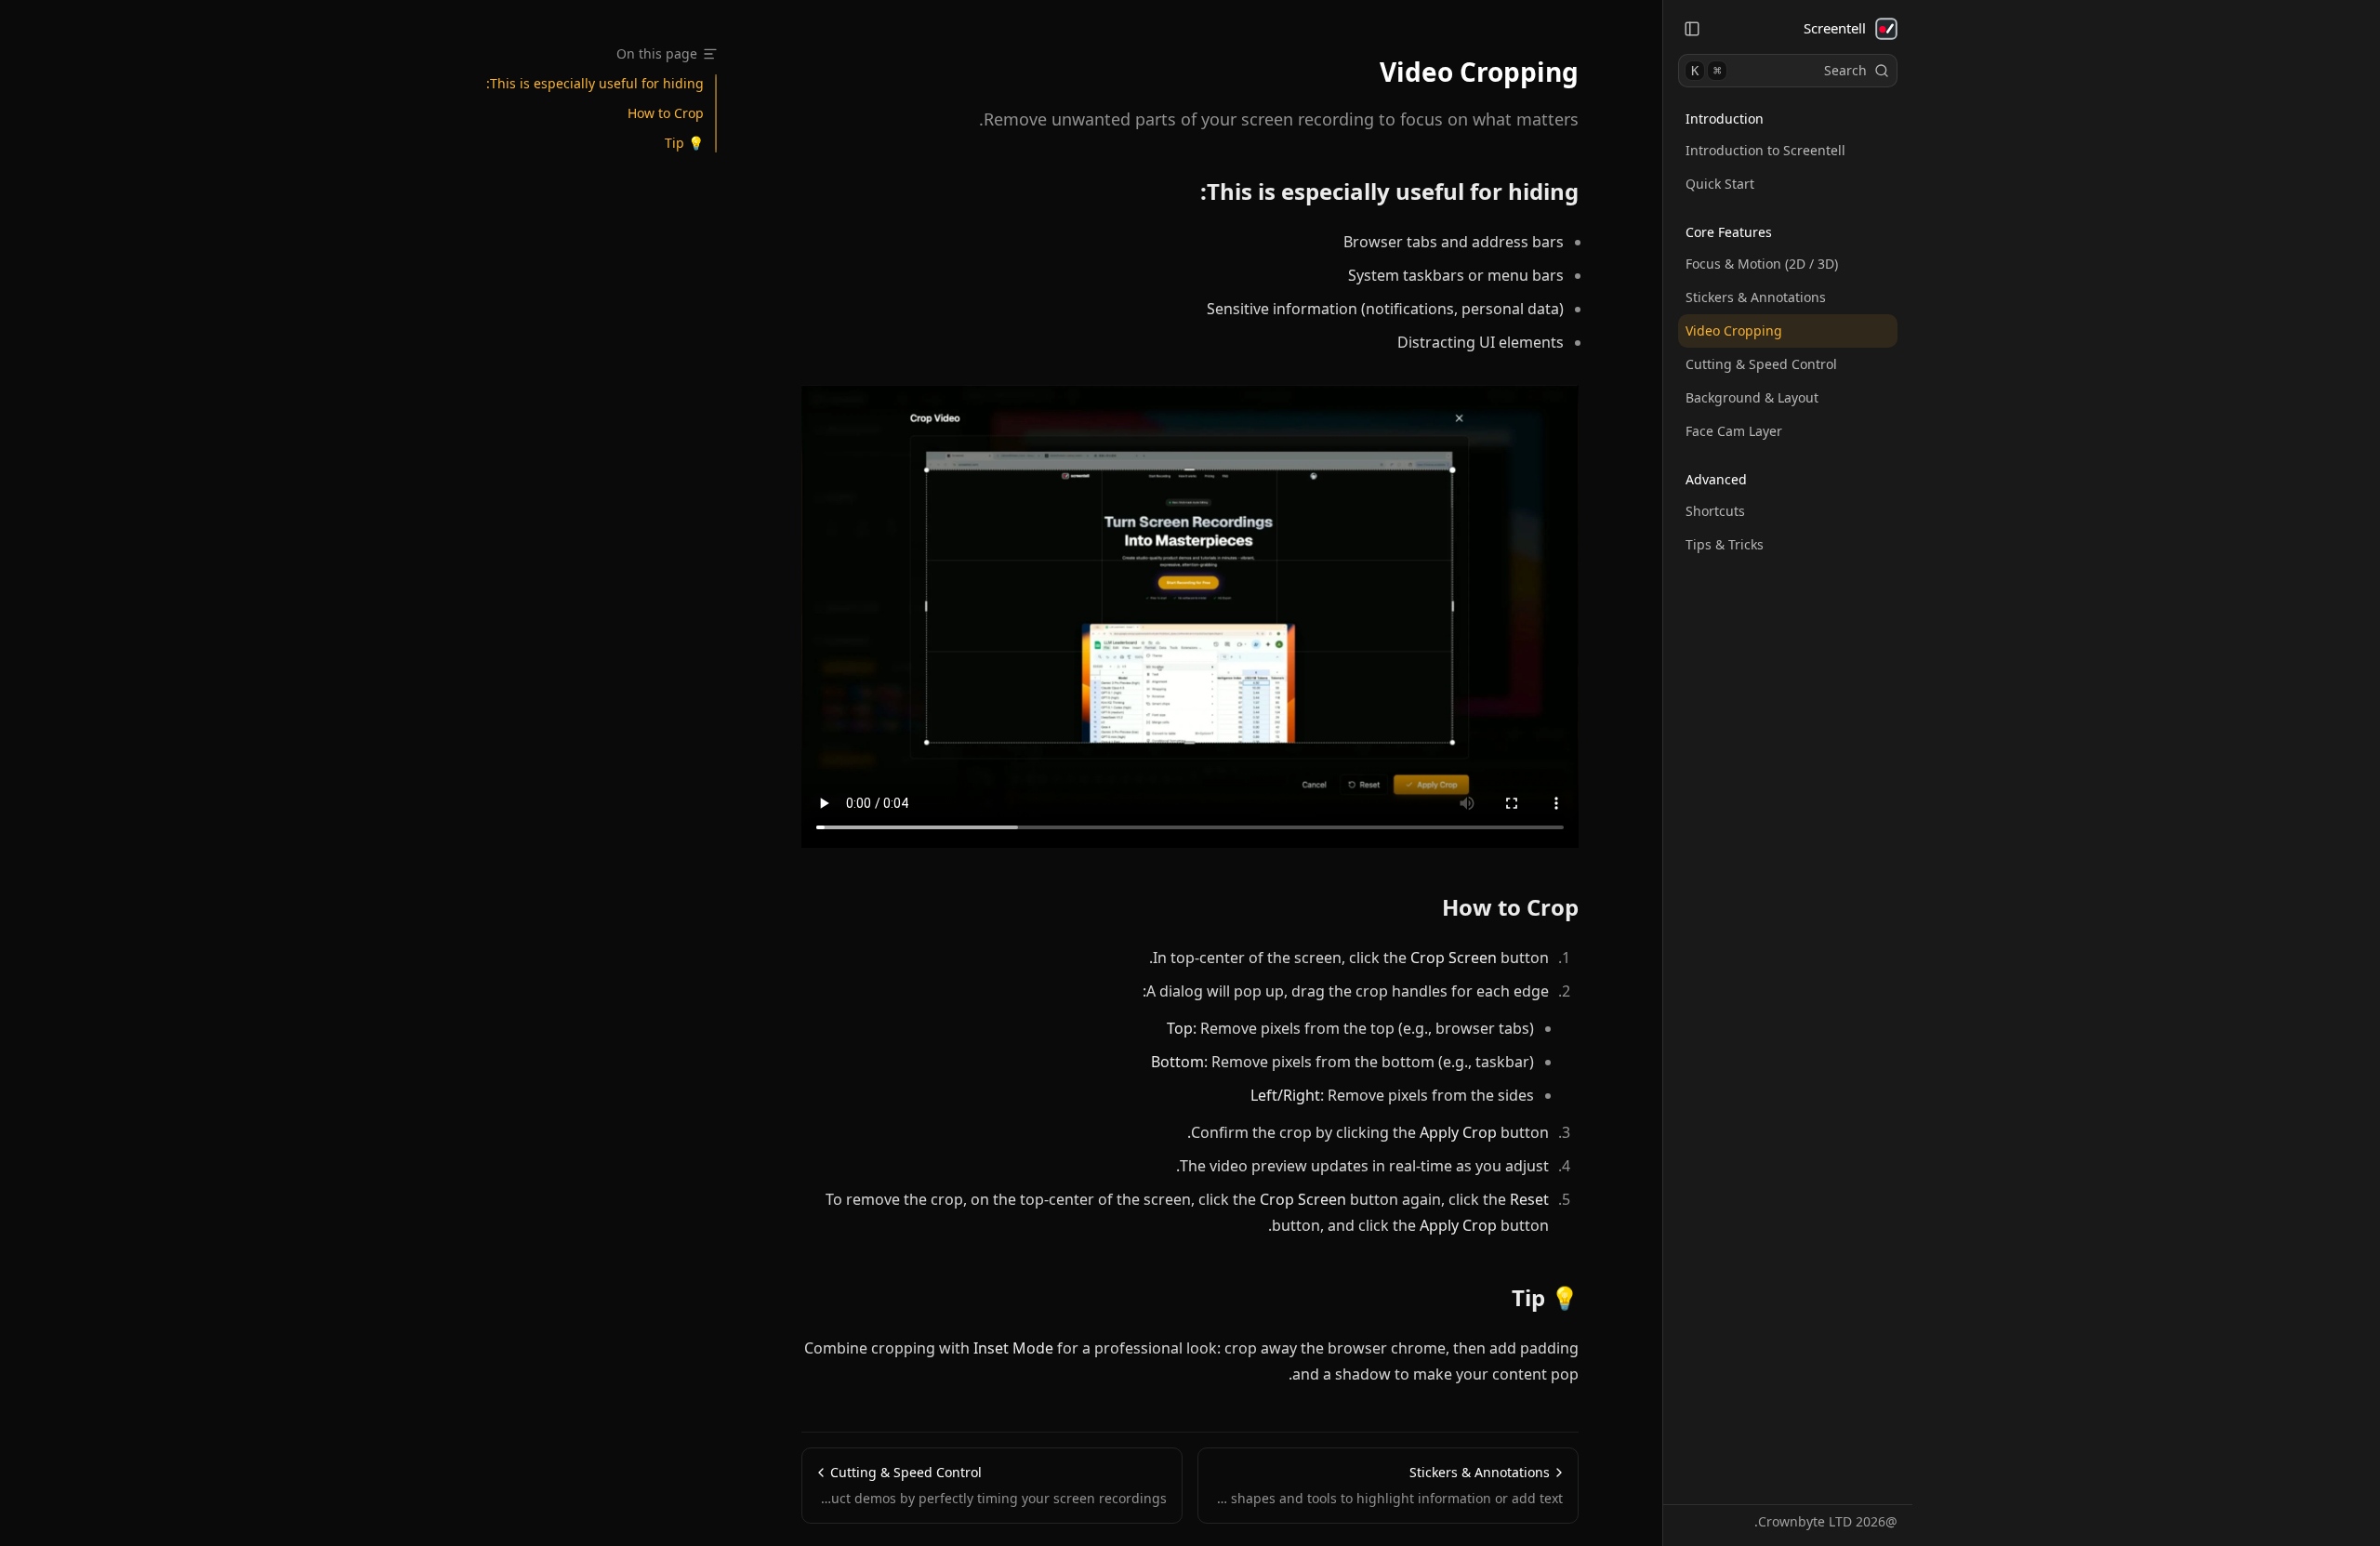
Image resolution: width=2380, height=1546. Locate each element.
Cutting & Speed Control (1761, 364)
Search (1779, 70)
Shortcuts (1715, 511)
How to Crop (1510, 907)
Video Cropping (1734, 330)
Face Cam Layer (1734, 431)
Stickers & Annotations (1756, 297)
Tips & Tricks (1725, 544)
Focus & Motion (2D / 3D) (1762, 264)
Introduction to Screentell (1765, 150)
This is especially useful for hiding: (1389, 192)
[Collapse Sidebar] (1692, 29)
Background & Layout (1752, 397)
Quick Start (1720, 184)
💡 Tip (1545, 1298)
